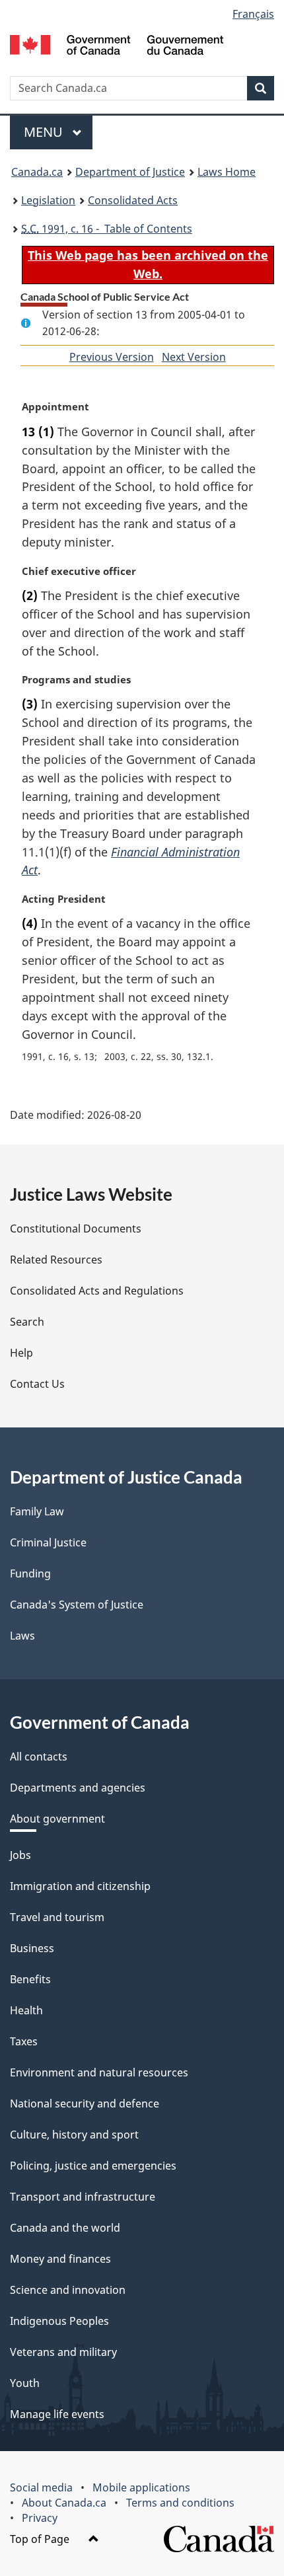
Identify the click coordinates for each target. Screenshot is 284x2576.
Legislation (48, 200)
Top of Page (41, 2539)
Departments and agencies (78, 1788)
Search (27, 1322)
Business (32, 1948)
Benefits (30, 1979)
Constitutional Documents (76, 1229)
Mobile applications (141, 2487)
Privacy (40, 2518)
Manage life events (57, 2414)
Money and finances (60, 2259)
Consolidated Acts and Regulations (97, 1291)
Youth (25, 2383)
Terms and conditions (180, 2503)
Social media (41, 2487)
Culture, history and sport (74, 2135)
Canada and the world (65, 2228)
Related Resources (56, 1260)
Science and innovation (68, 2290)
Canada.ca (37, 172)
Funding (30, 1573)
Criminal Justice (48, 1542)
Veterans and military (63, 2352)
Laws (22, 1636)
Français (253, 14)
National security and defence (85, 2103)
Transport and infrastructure (83, 2197)
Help (21, 1353)
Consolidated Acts (133, 200)
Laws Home (227, 172)
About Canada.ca (64, 2503)
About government (57, 1819)
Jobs (20, 1855)
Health (26, 2010)
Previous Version (112, 357)
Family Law (37, 1511)
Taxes (24, 2041)
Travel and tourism (57, 1917)
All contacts (39, 1757)
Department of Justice (130, 172)
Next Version (194, 357)
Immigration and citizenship (80, 1886)
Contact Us (37, 1384)
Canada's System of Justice (77, 1605)
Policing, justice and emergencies (93, 2166)
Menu (45, 132)
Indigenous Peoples (59, 2321)
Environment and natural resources (99, 2072)
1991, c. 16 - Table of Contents (107, 229)
